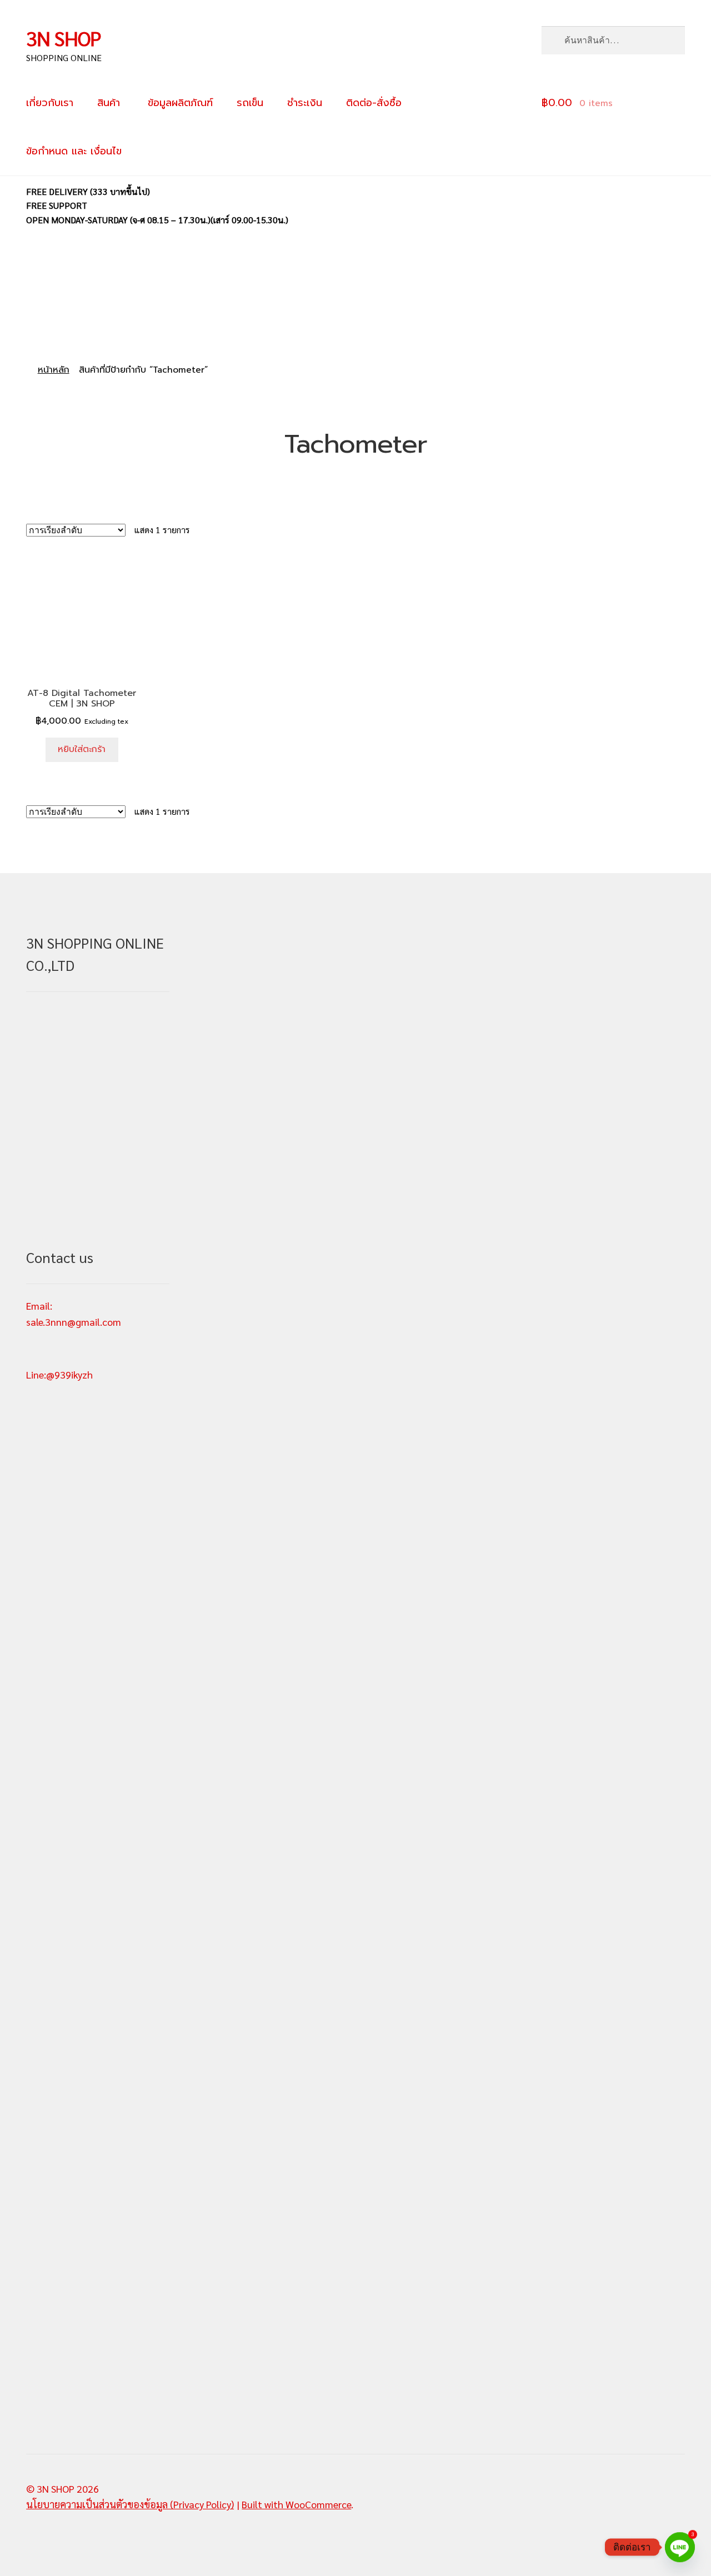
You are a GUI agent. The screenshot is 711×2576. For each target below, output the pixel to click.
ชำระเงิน (305, 103)
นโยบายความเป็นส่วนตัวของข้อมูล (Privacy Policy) (130, 2504)
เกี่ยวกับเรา (50, 103)
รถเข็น (250, 103)
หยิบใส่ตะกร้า (82, 749)
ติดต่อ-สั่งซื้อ (374, 103)
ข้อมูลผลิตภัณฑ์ (178, 103)
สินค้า (109, 103)
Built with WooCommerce (296, 2504)
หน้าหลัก (54, 370)
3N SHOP (64, 38)
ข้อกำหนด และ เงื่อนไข (74, 151)
